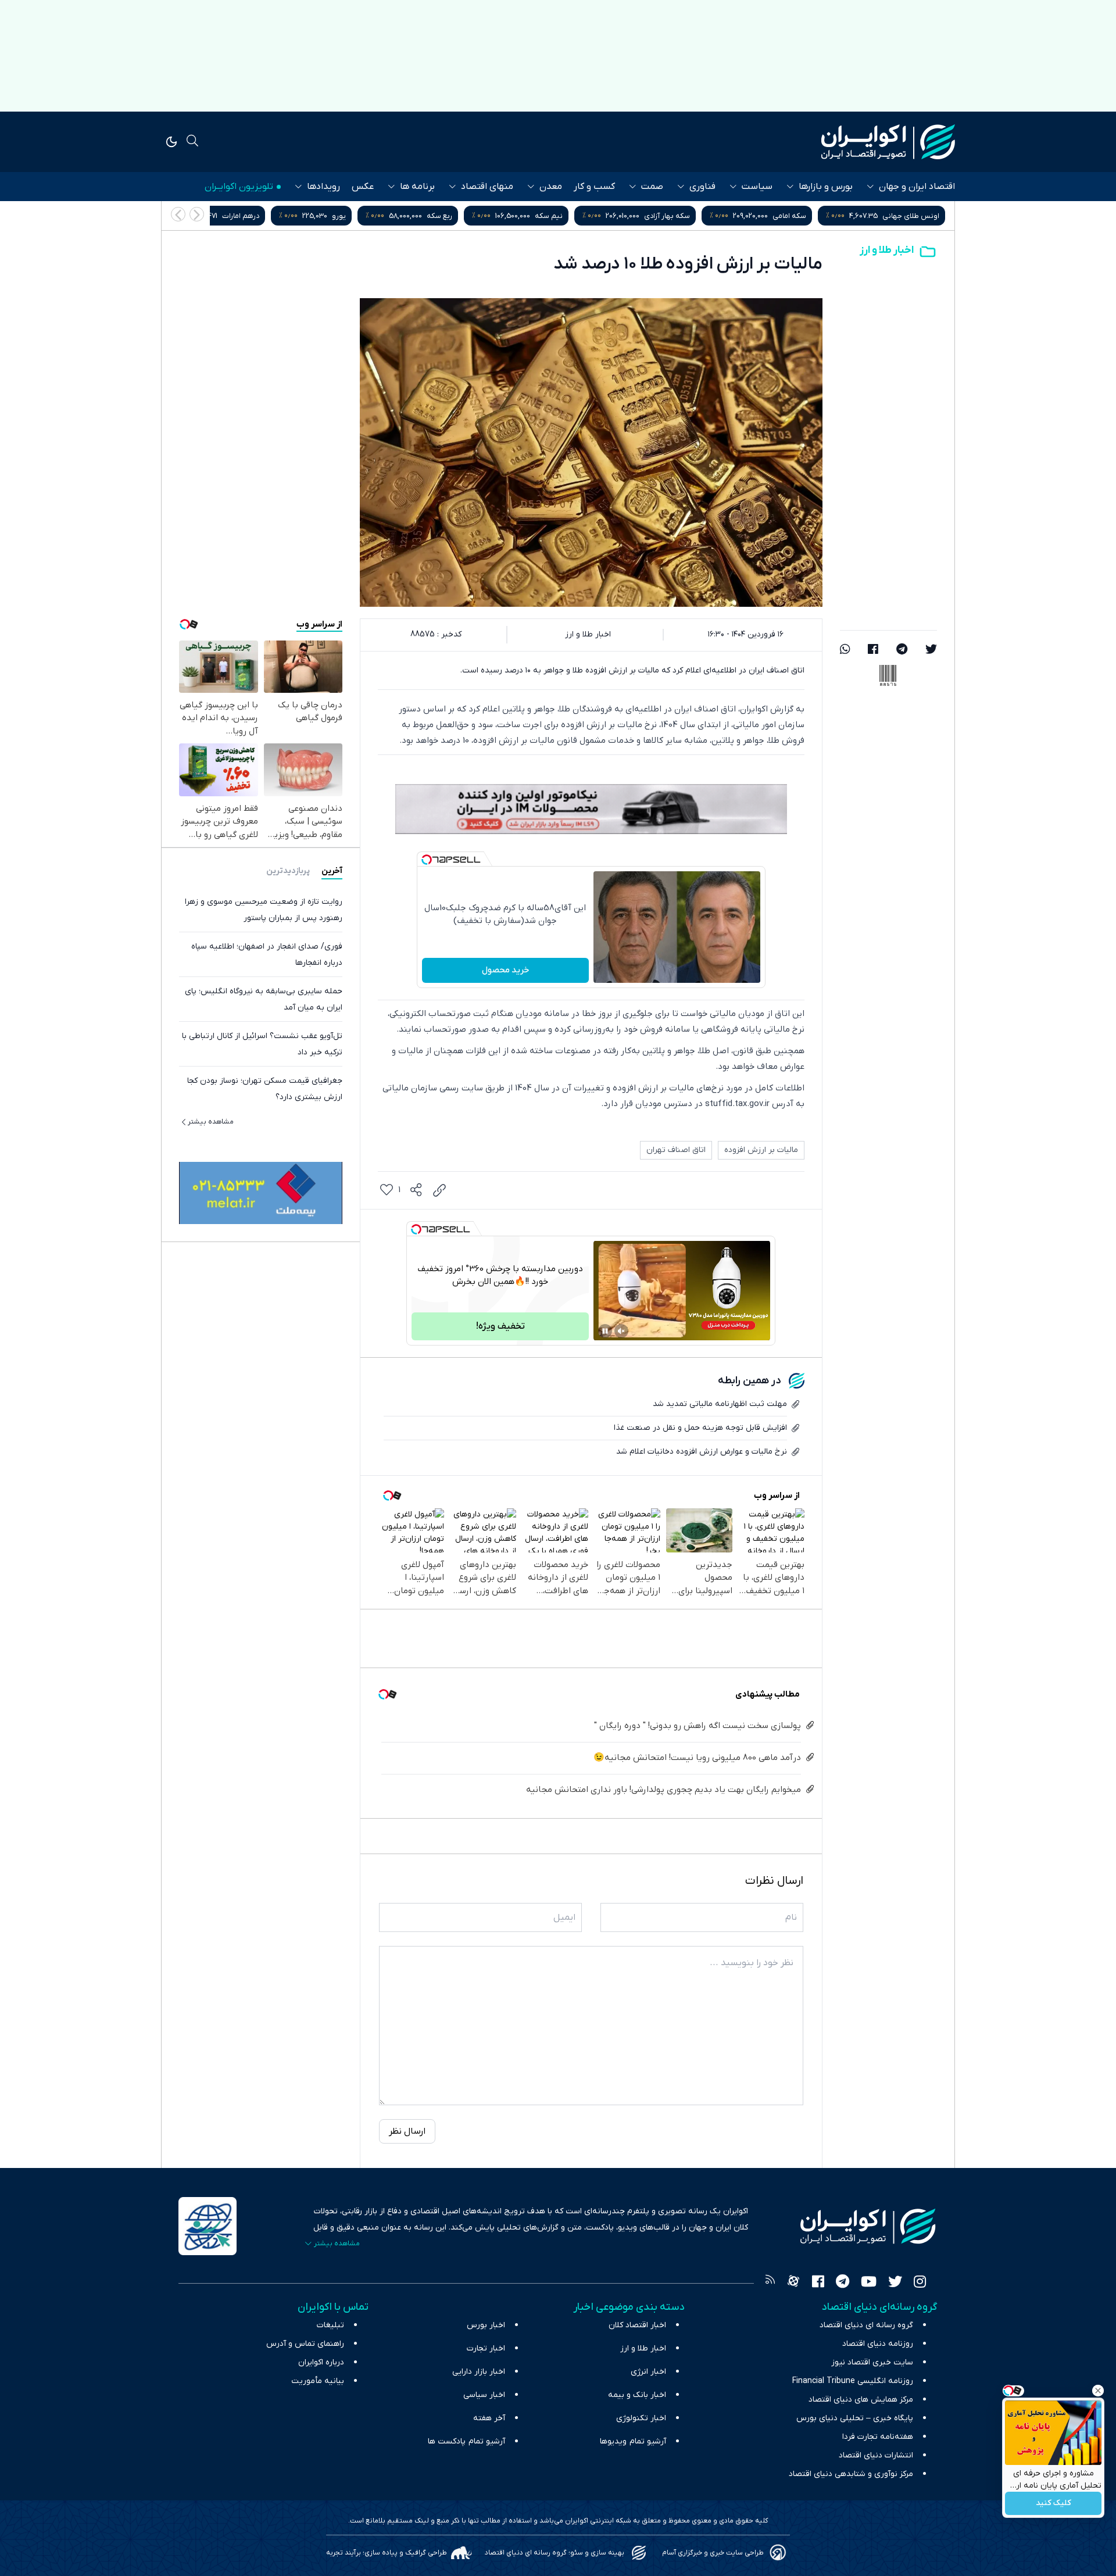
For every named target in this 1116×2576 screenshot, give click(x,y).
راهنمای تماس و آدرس (305, 2344)
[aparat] (793, 2283)
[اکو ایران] (888, 142)
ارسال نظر (407, 2131)
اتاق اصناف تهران (676, 1150)
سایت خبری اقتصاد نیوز (872, 2362)
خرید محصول (505, 970)
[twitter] (931, 650)
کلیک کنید (1054, 2504)
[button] (178, 214)
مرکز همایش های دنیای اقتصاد (861, 2400)
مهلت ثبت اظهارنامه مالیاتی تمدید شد (720, 1404)
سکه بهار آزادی (916, 216)
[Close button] (1098, 2391)
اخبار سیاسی (484, 2395)
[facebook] (873, 650)
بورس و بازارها (826, 187)
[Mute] (621, 1331)
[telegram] (902, 650)
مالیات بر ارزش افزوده (761, 1150)
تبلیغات (330, 2325)
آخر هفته (489, 2418)
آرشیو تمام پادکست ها (466, 2441)
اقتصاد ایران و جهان (917, 187)
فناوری (702, 187)
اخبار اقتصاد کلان (637, 2325)
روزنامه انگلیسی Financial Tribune (853, 2381)
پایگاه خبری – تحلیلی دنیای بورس (855, 2418)
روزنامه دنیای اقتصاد (878, 2344)
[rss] (770, 2283)
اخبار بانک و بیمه (637, 2395)
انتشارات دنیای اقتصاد (876, 2455)
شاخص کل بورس (268, 216)
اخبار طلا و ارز (887, 250)
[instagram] (920, 2283)
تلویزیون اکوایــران (239, 187)
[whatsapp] (845, 650)
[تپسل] (427, 860)
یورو (588, 216)
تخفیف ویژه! (500, 1326)
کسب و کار (594, 187)
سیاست (757, 187)
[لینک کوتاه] (439, 1190)
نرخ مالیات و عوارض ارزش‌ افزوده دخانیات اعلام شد (702, 1452)
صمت (652, 187)
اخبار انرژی (648, 2372)
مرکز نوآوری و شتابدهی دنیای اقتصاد (851, 2474)
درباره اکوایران (321, 2362)
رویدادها (323, 187)
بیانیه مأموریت (318, 2381)
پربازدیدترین (288, 871)
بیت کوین (388, 216)
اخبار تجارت (486, 2348)
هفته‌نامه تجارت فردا (878, 2437)
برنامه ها (417, 187)
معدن (551, 187)
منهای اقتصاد (487, 187)
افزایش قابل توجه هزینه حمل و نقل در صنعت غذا (700, 1428)
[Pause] (605, 1331)
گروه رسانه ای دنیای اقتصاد (866, 2325)
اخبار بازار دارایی (479, 2372)
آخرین (332, 871)
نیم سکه (798, 216)
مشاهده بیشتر (211, 1122)
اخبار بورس (486, 2325)
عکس (363, 187)
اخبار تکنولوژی (641, 2418)
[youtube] (869, 2283)
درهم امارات (490, 216)
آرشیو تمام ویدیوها (633, 2441)
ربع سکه (689, 216)
